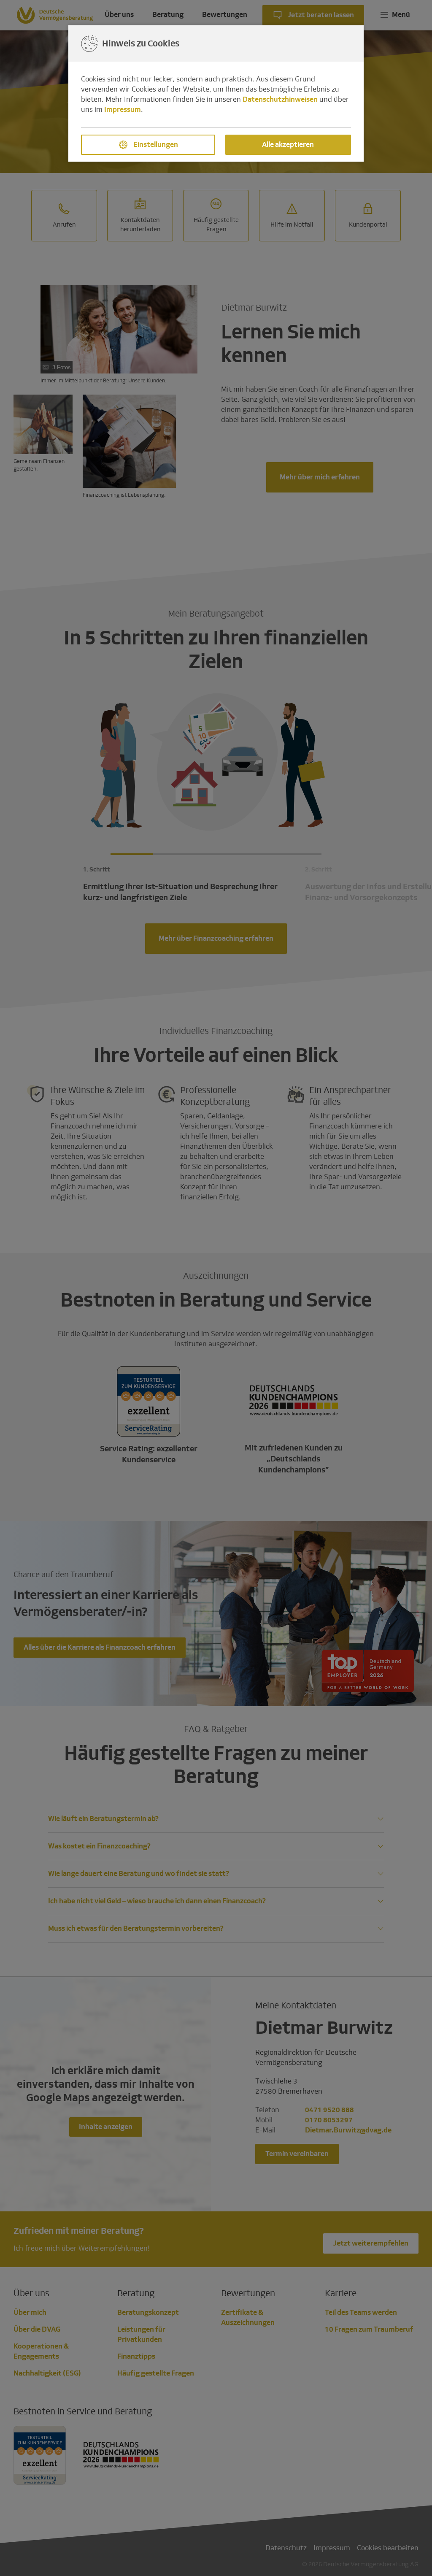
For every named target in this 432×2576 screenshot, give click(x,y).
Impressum (123, 110)
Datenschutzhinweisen (280, 99)
